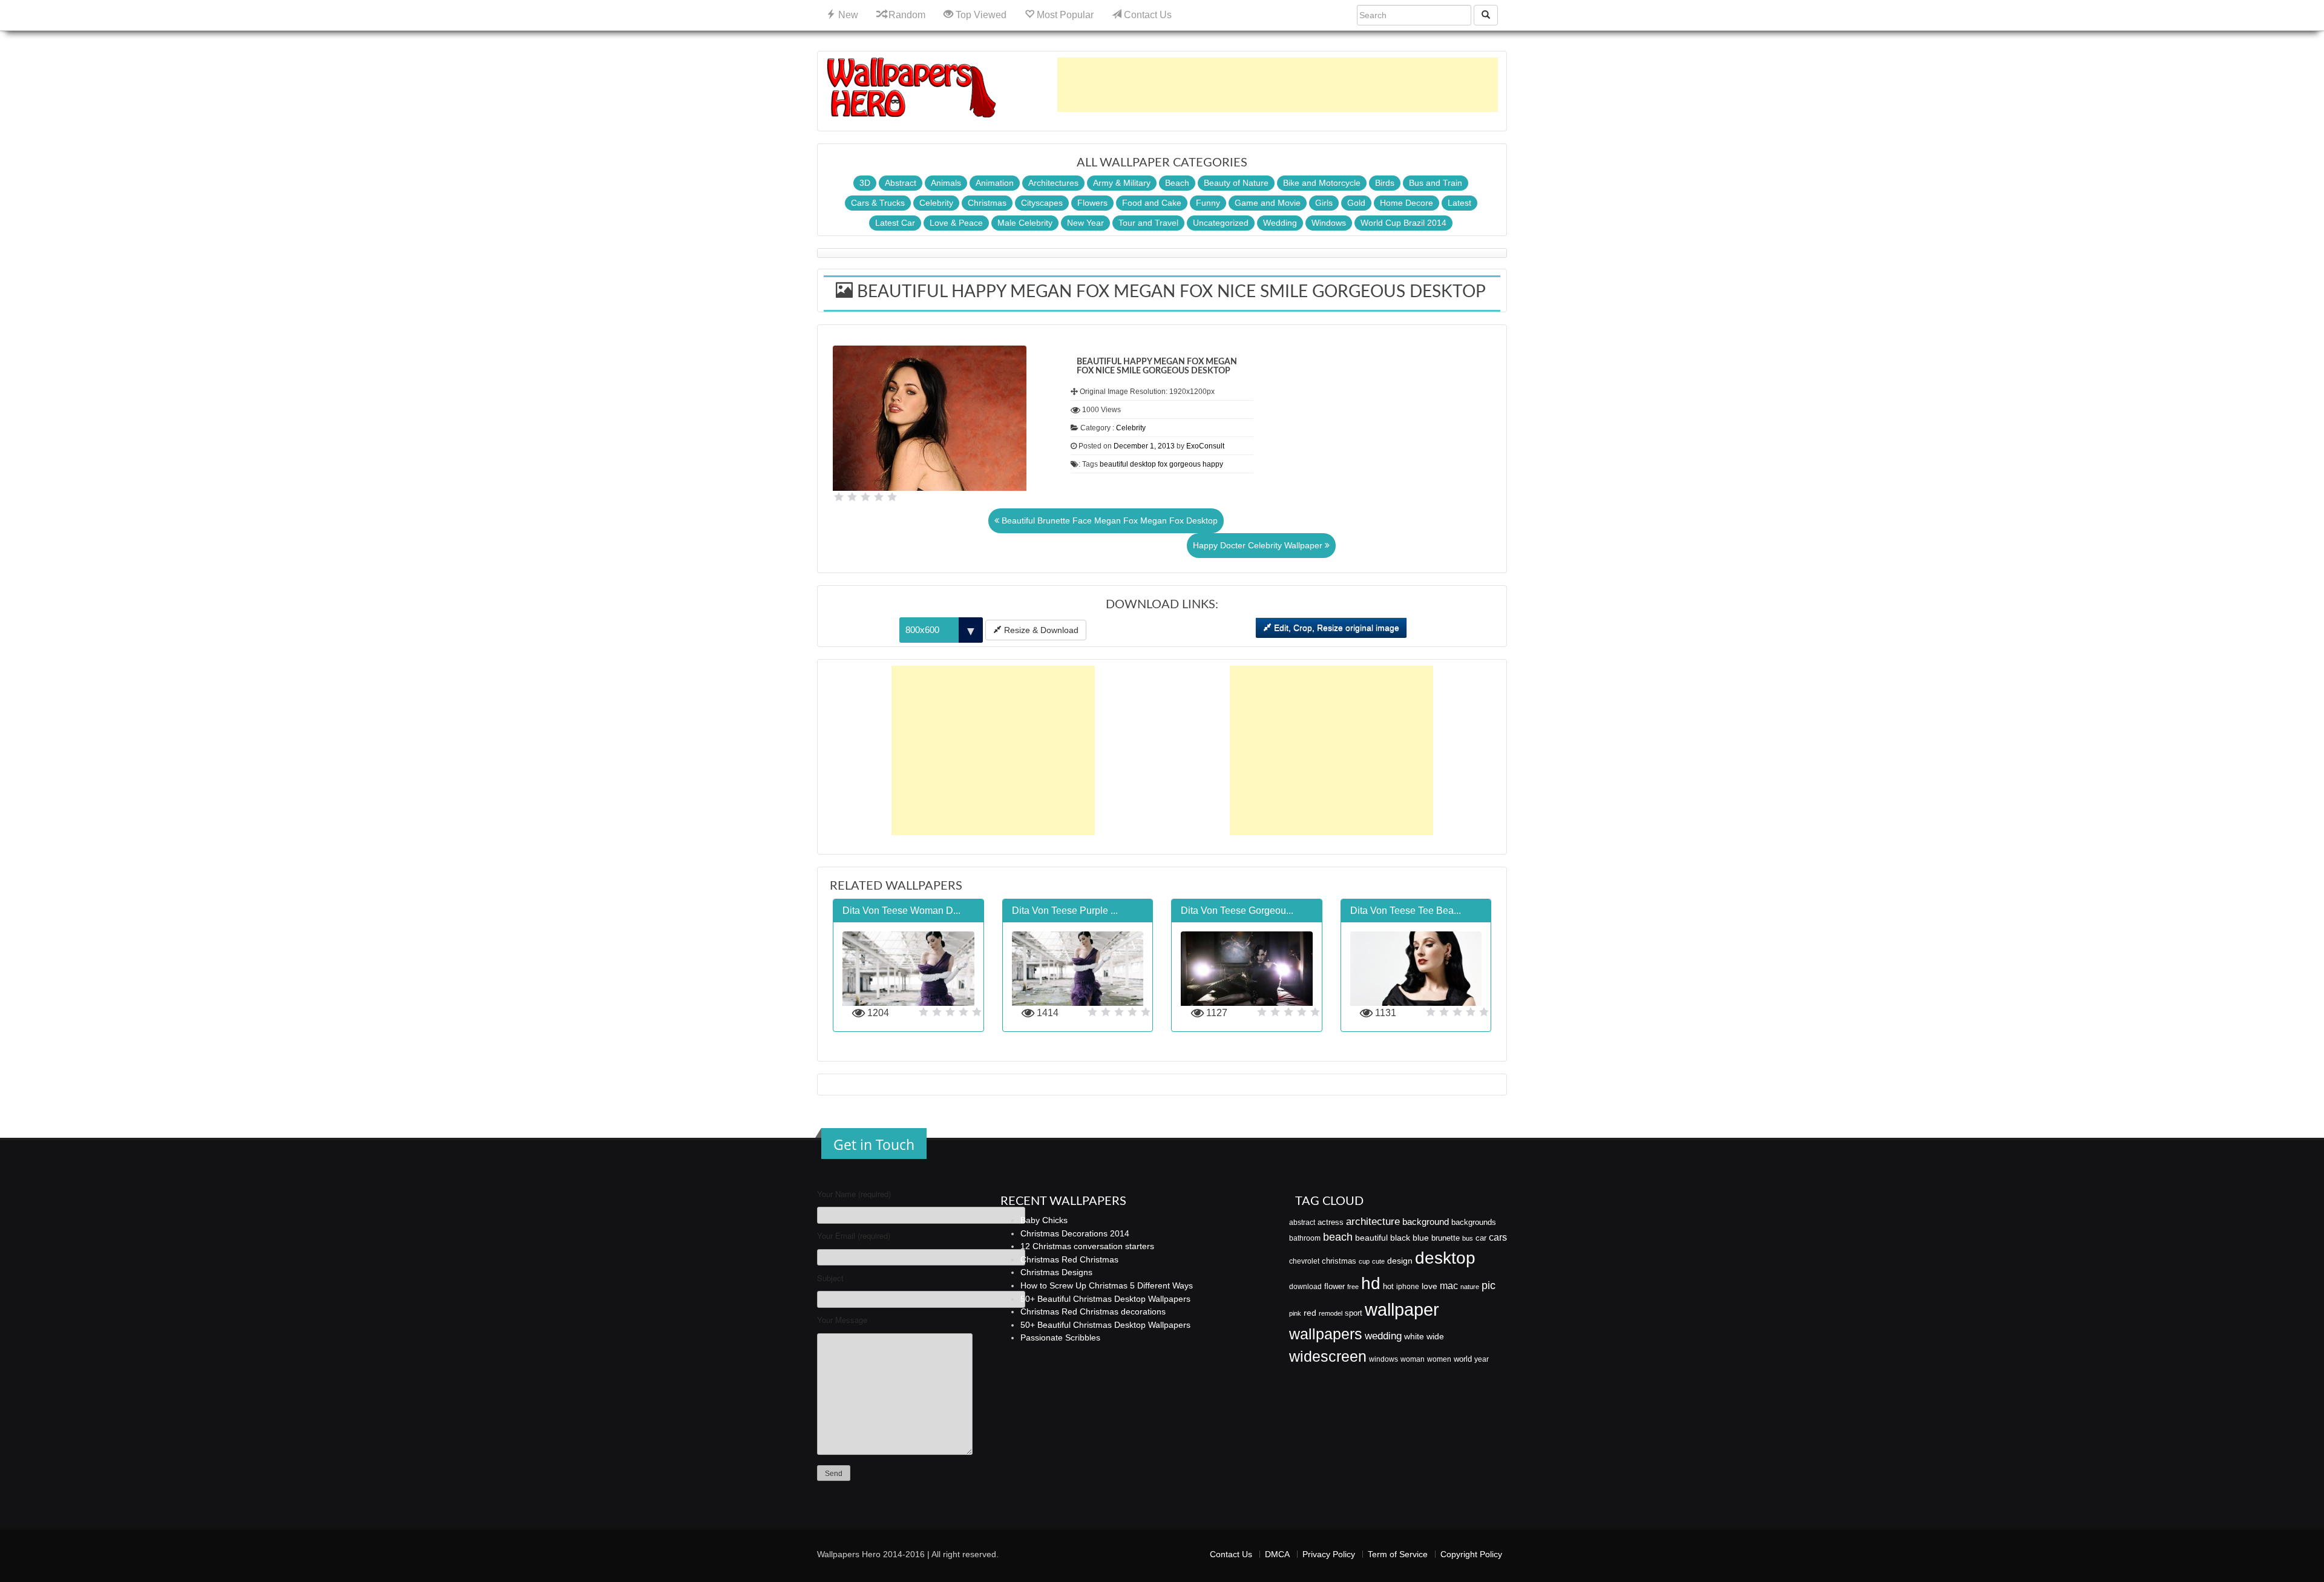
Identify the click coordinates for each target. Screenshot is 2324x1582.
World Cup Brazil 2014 (1403, 223)
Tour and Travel (1148, 223)
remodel (1331, 1313)
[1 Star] (839, 497)
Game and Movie (1268, 203)
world (1463, 1359)
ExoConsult (1205, 446)
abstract (1302, 1223)
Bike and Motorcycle (1322, 183)
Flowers (1092, 203)
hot (1388, 1286)
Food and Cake (1152, 203)
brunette (1446, 1238)
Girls (1324, 203)
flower (1334, 1286)
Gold (1356, 203)
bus (1468, 1238)
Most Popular (1064, 15)
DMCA (1277, 1554)
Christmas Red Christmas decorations (1093, 1311)
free (1353, 1287)
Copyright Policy (1471, 1554)
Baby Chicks (1044, 1220)
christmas (1339, 1261)
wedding (1383, 1336)
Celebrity (936, 203)
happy (1213, 464)
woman (1413, 1359)
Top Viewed (980, 15)
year (1482, 1359)
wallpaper (1402, 1309)
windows (1384, 1359)
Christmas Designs (1056, 1272)
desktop (1143, 464)
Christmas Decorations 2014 (1075, 1233)
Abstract (901, 183)
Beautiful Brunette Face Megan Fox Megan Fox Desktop (1108, 520)
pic (1489, 1285)
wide (1435, 1336)
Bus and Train (1436, 183)
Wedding (1280, 223)
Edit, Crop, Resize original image (1335, 628)
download (1305, 1287)
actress (1331, 1222)
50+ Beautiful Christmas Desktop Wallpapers (1105, 1299)
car (1481, 1238)
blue (1421, 1238)
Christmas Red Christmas (1069, 1259)
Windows (1329, 223)
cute (1378, 1261)
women (1439, 1359)
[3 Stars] (865, 497)
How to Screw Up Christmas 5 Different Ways (1107, 1285)
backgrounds (1474, 1223)
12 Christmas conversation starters (1087, 1246)
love (1430, 1286)
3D (865, 183)
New (847, 15)
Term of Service (1398, 1554)
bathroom (1305, 1238)
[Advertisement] (1278, 85)
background (1426, 1222)
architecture (1373, 1222)
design (1400, 1261)
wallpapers (1326, 1334)
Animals (946, 183)
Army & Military (1122, 183)
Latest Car (895, 223)
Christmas (987, 203)
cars (1498, 1237)
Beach (1177, 183)
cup (1364, 1261)
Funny (1208, 203)
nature (1470, 1287)
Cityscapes (1042, 203)
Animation (995, 183)
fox (1163, 464)
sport (1354, 1313)
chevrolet (1304, 1261)
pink (1295, 1313)
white (1414, 1336)
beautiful (1114, 464)
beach (1338, 1237)
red (1310, 1313)
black (1400, 1238)
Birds (1385, 183)
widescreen (1328, 1356)
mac (1449, 1285)
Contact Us (1147, 15)
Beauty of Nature (1236, 183)
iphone (1408, 1287)
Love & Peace (956, 223)
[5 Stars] (892, 497)
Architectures (1053, 183)
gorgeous (1185, 464)
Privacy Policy (1329, 1554)
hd (1371, 1283)
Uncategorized (1221, 223)
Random (906, 15)
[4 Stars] (879, 497)
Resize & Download (1040, 630)
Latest (1459, 203)
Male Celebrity (1025, 223)
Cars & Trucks (878, 203)
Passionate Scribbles (1060, 1337)
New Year (1085, 223)
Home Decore (1407, 203)
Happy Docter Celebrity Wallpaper (1259, 545)
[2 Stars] (852, 497)
